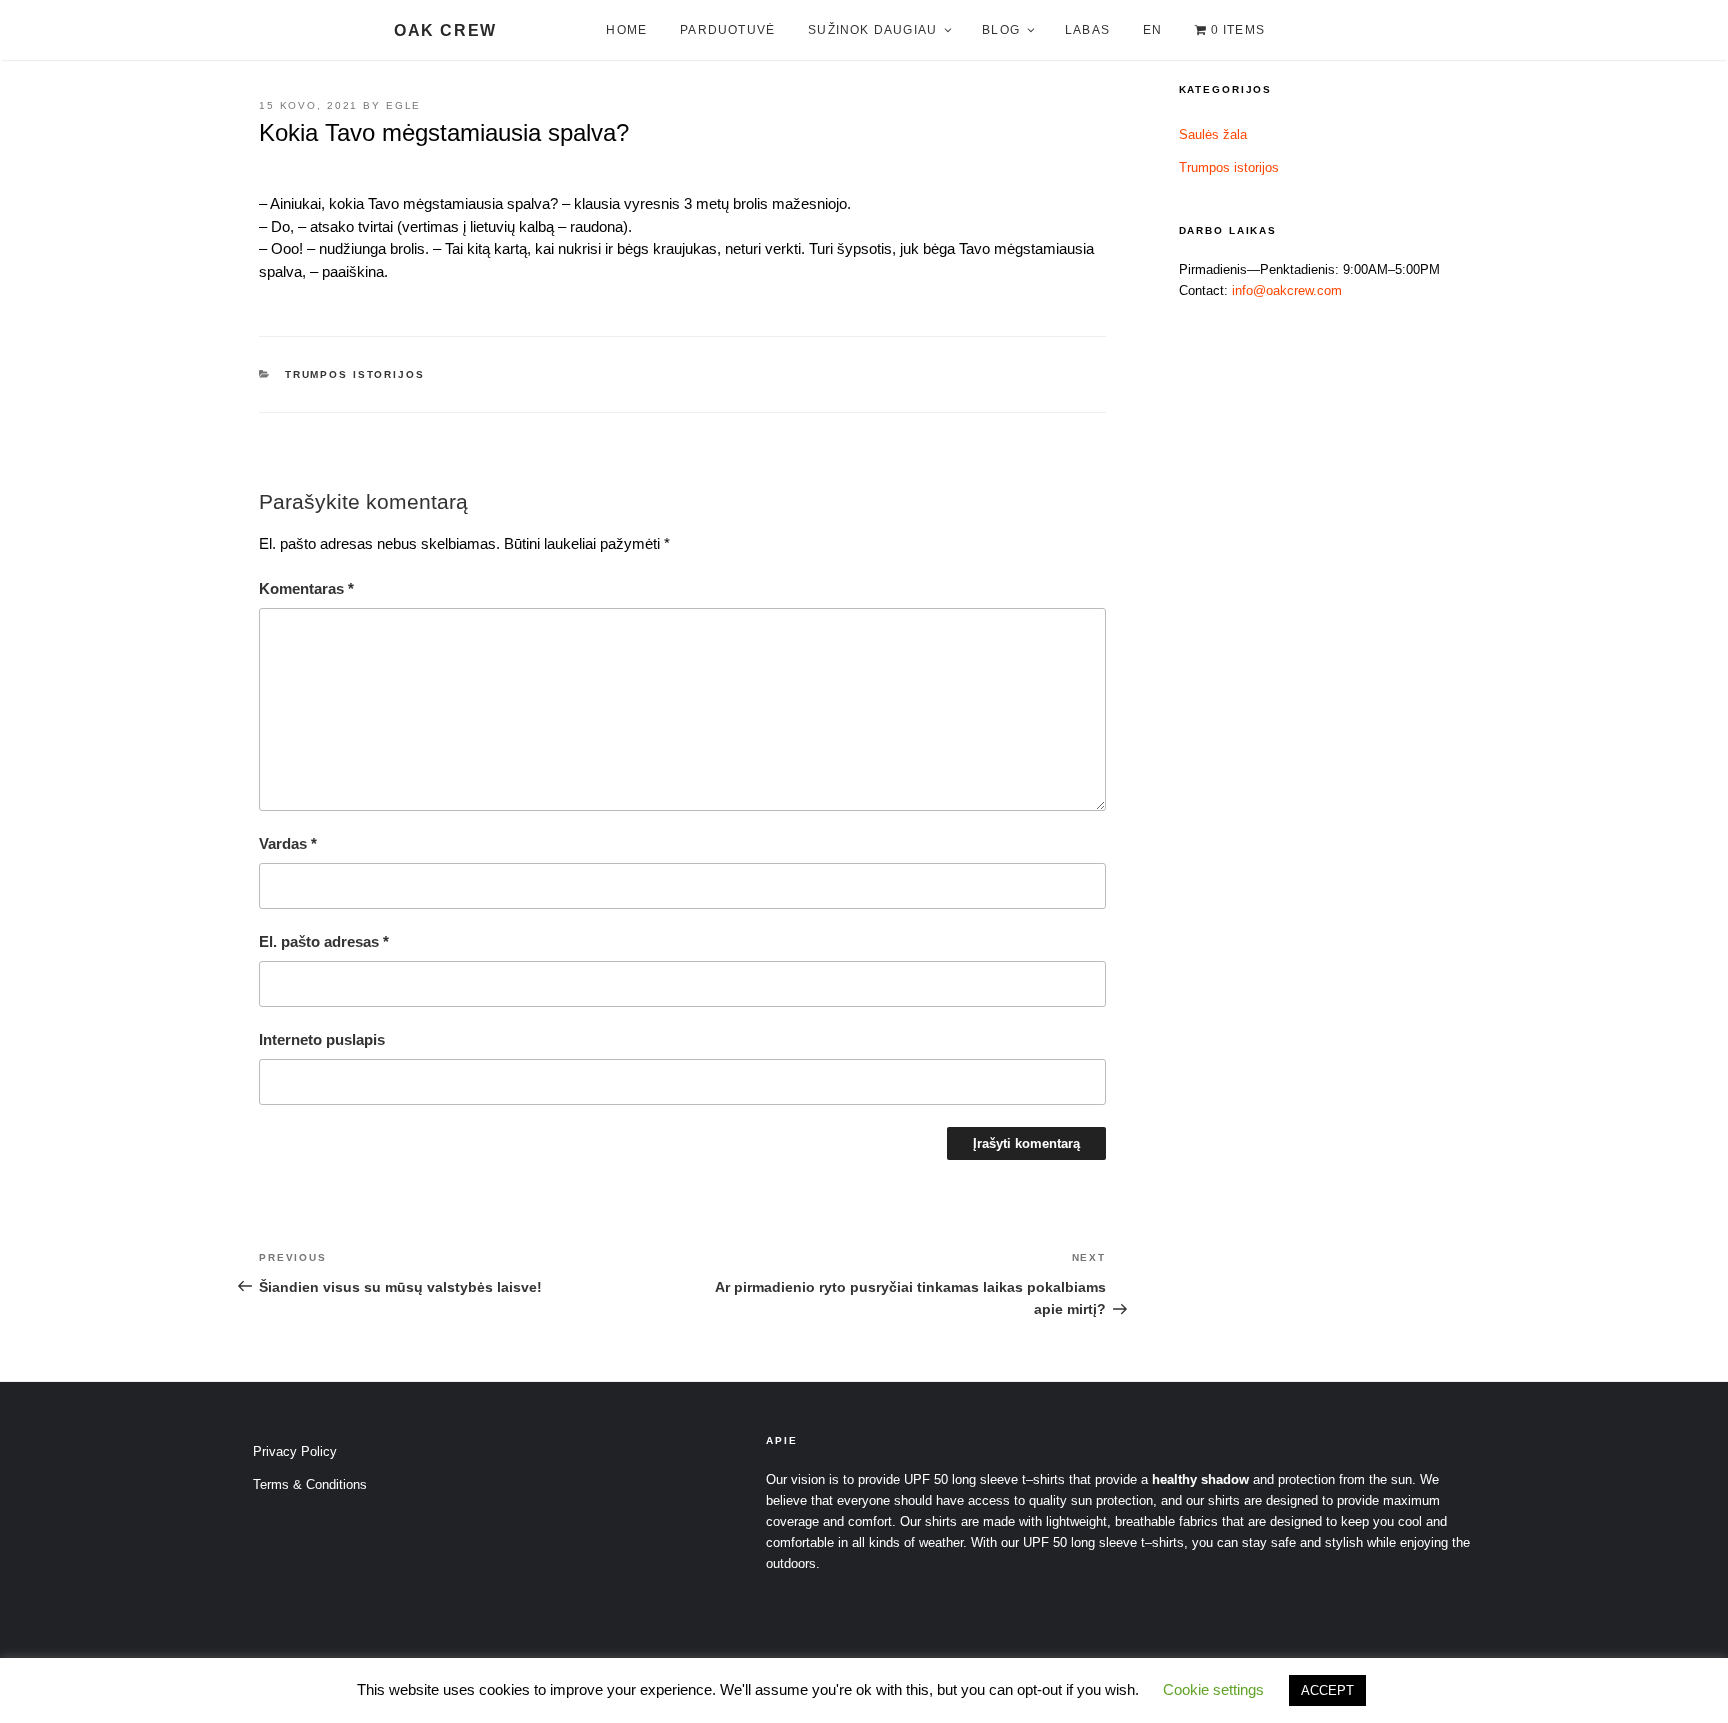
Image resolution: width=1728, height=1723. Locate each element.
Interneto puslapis (322, 1039)
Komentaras (306, 588)
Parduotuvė (727, 30)
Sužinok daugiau (872, 30)
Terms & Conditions (310, 1484)
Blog (1001, 30)
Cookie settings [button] (1213, 1689)
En (1152, 30)
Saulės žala (1213, 134)
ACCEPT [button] (1327, 1690)
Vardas (288, 843)
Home (626, 30)
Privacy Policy (295, 1451)
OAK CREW (445, 30)
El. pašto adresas (324, 941)
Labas (1087, 30)
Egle (404, 105)
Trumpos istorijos (355, 374)
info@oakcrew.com (1287, 290)
